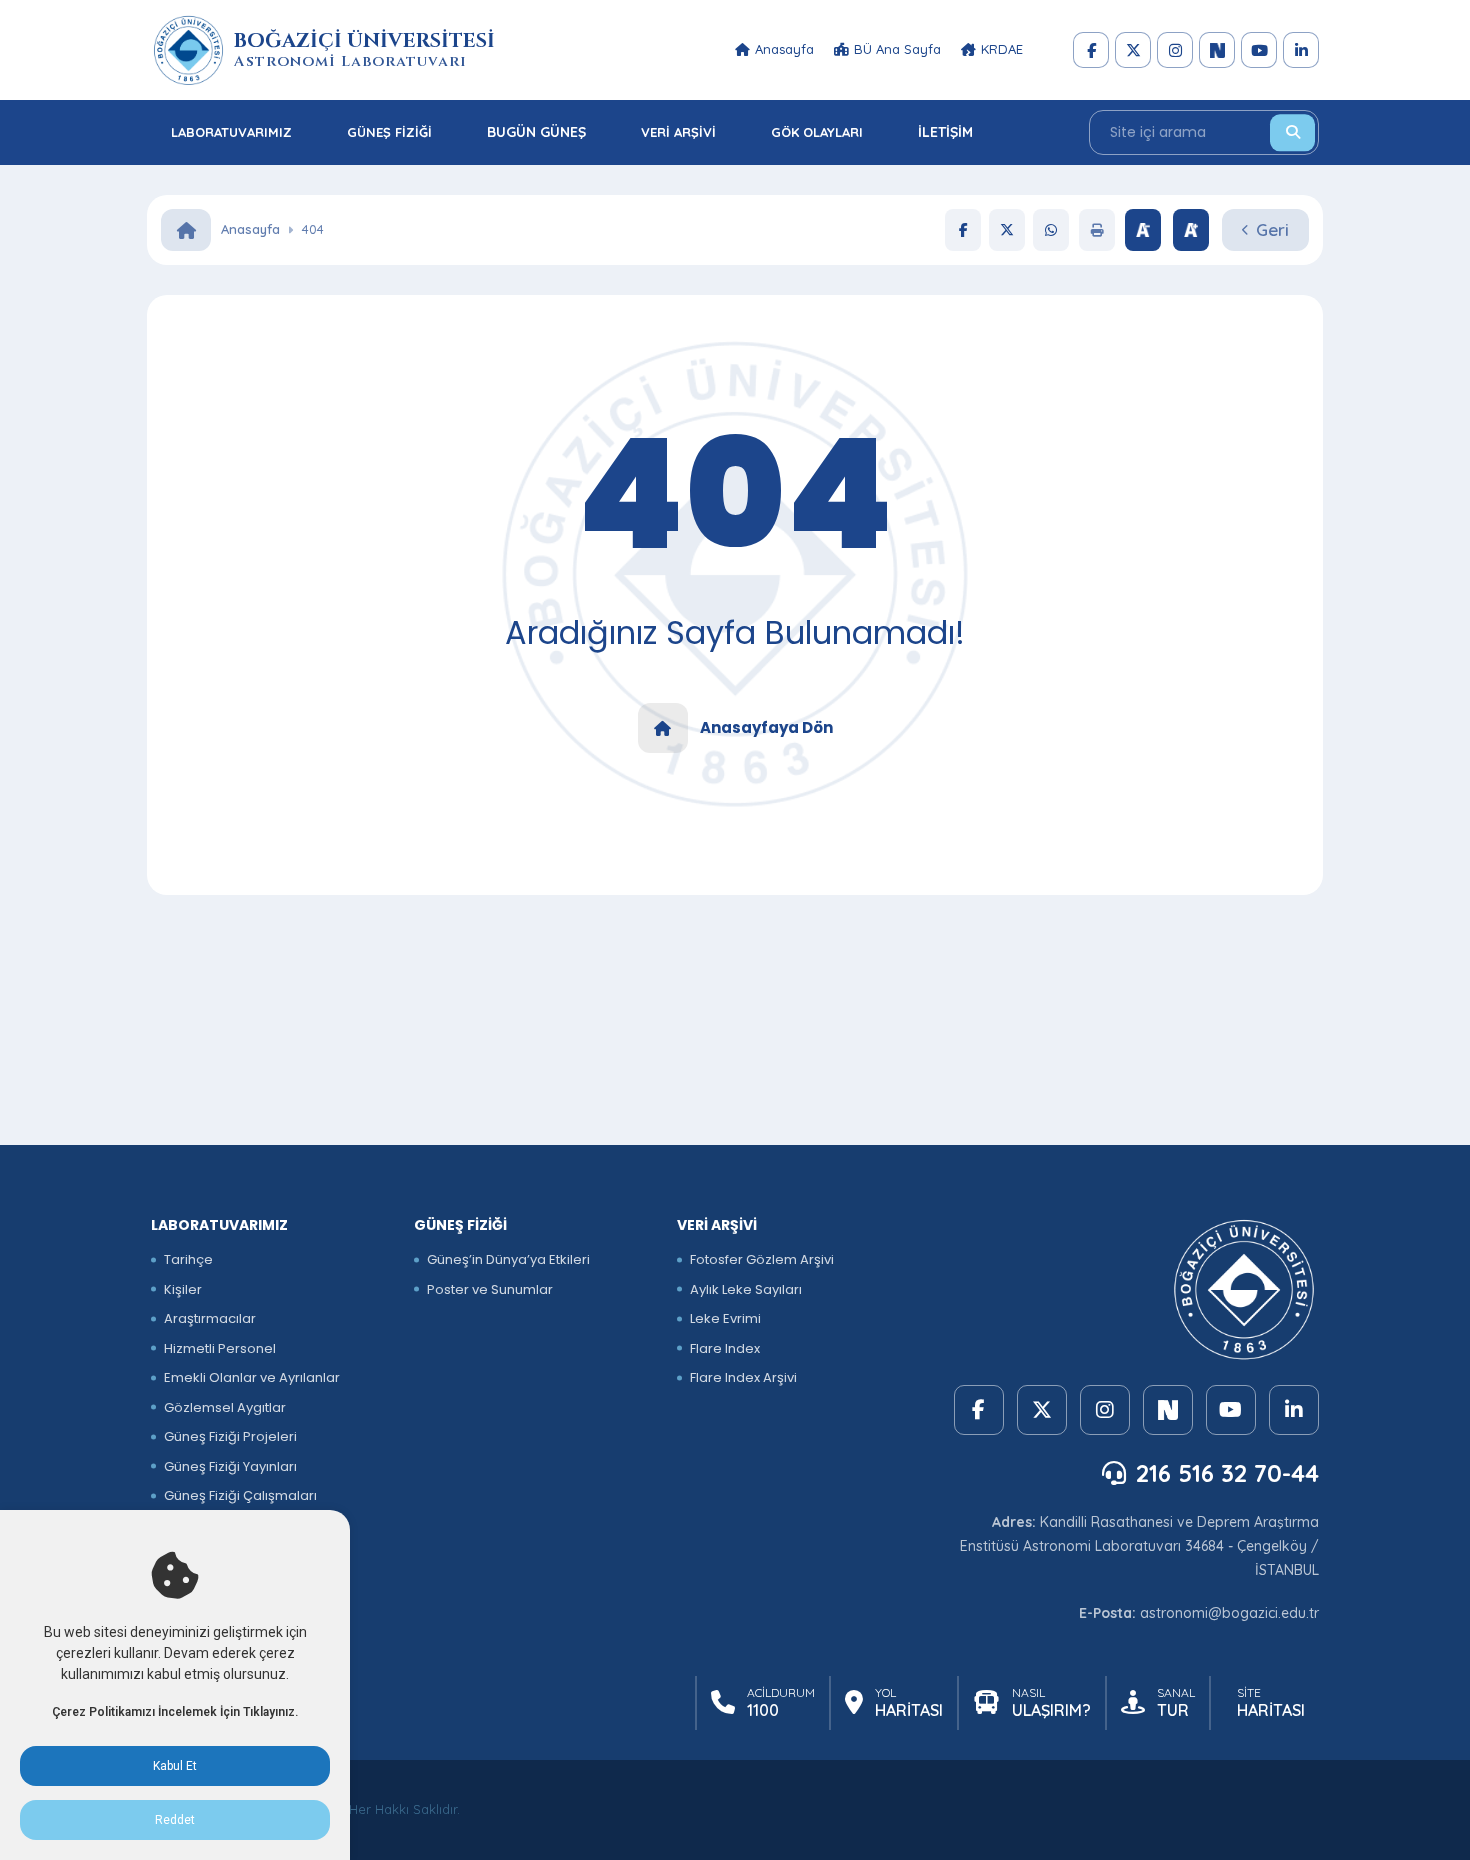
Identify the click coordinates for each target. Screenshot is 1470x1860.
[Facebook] (1091, 50)
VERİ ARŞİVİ (678, 132)
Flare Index (725, 1348)
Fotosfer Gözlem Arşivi (762, 1259)
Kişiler (183, 1289)
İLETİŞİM (945, 132)
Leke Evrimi (725, 1318)
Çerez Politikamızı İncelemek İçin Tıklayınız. (175, 1712)
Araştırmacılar (210, 1318)
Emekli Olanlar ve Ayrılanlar (252, 1377)
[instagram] (1175, 50)
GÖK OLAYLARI (817, 132)
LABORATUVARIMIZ (231, 132)
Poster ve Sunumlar (490, 1289)
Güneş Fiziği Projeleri (230, 1436)
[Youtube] (1259, 50)
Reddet (175, 1820)
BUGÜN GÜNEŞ (536, 132)
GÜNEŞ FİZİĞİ (389, 132)
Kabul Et (175, 1766)
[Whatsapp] (1051, 230)
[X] (1133, 50)
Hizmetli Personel (220, 1348)
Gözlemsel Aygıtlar (225, 1407)
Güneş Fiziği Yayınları (230, 1466)
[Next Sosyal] (1217, 50)
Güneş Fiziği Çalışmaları (240, 1495)
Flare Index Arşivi (743, 1377)
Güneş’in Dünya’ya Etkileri (508, 1259)
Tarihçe (188, 1259)
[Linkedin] (1301, 50)
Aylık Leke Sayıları (746, 1289)
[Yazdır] (1097, 230)
